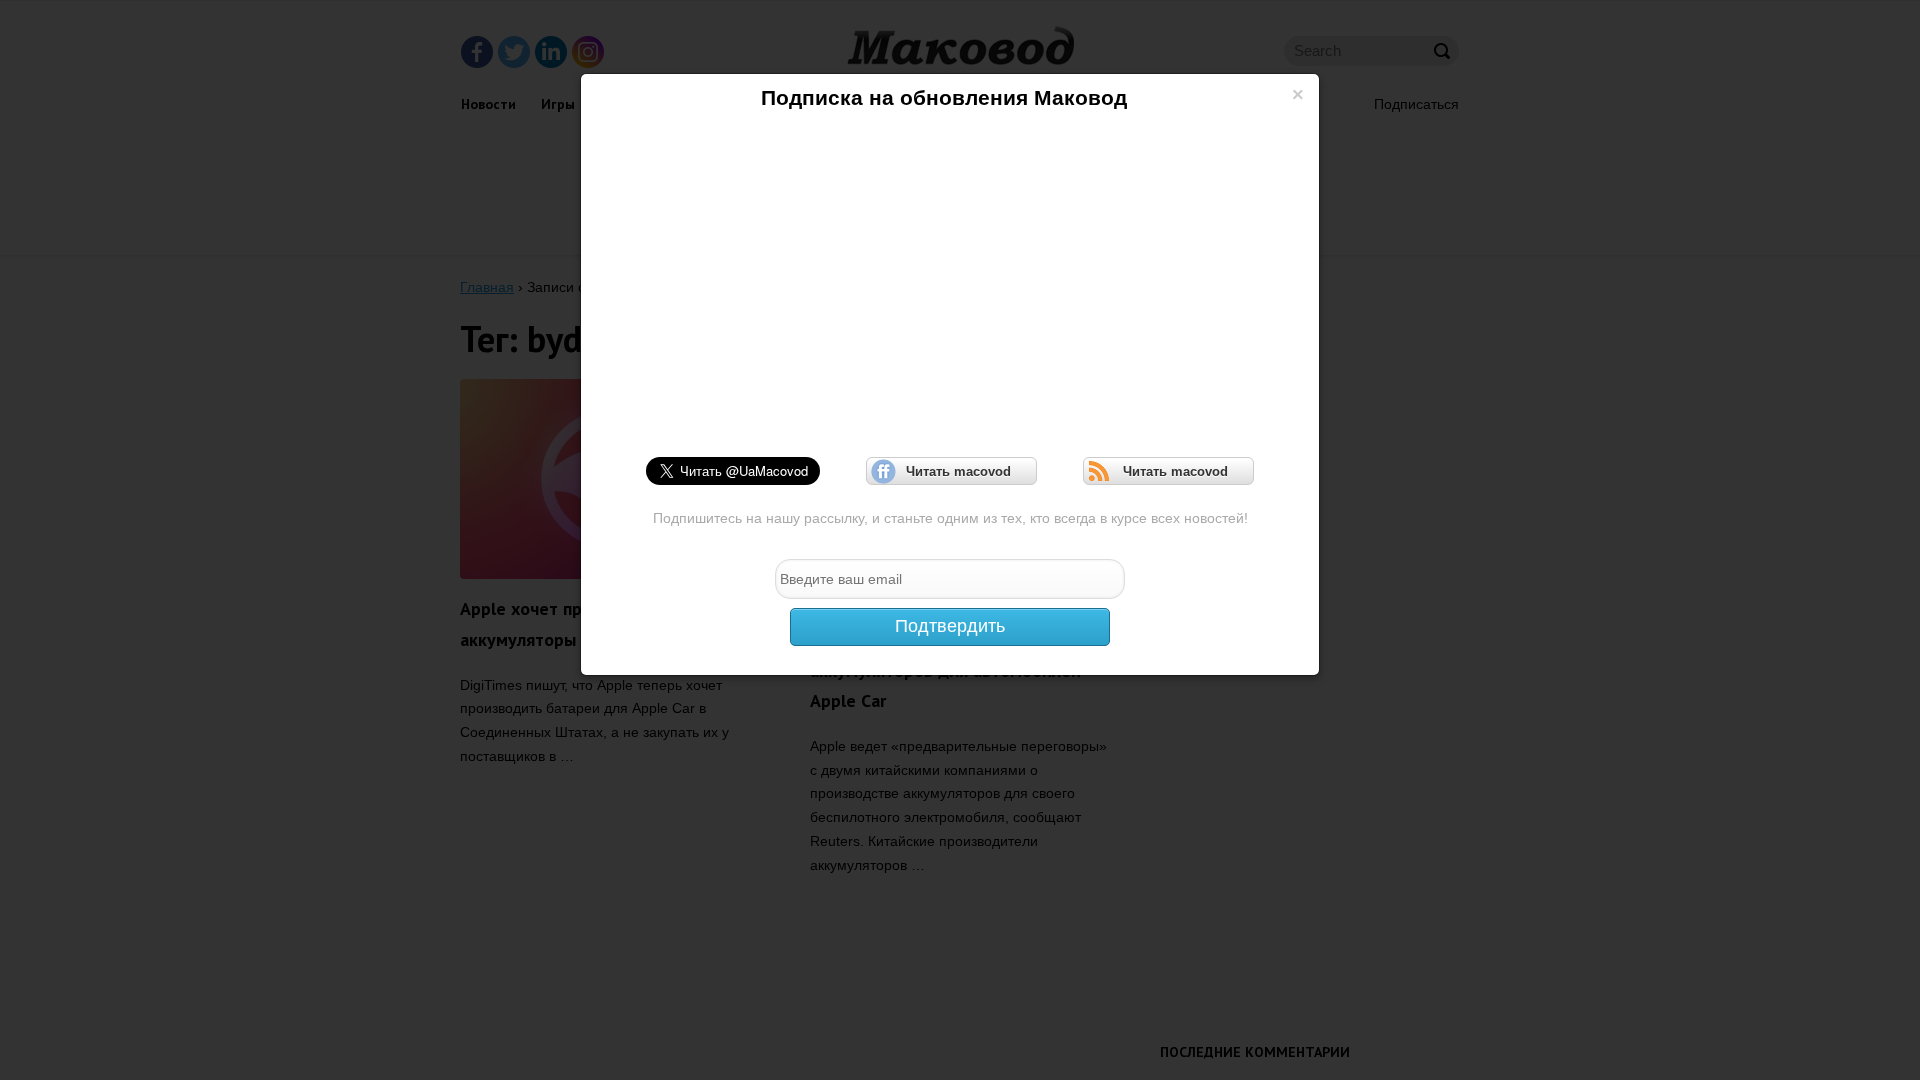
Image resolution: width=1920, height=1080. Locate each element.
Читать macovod (952, 471)
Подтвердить (950, 626)
